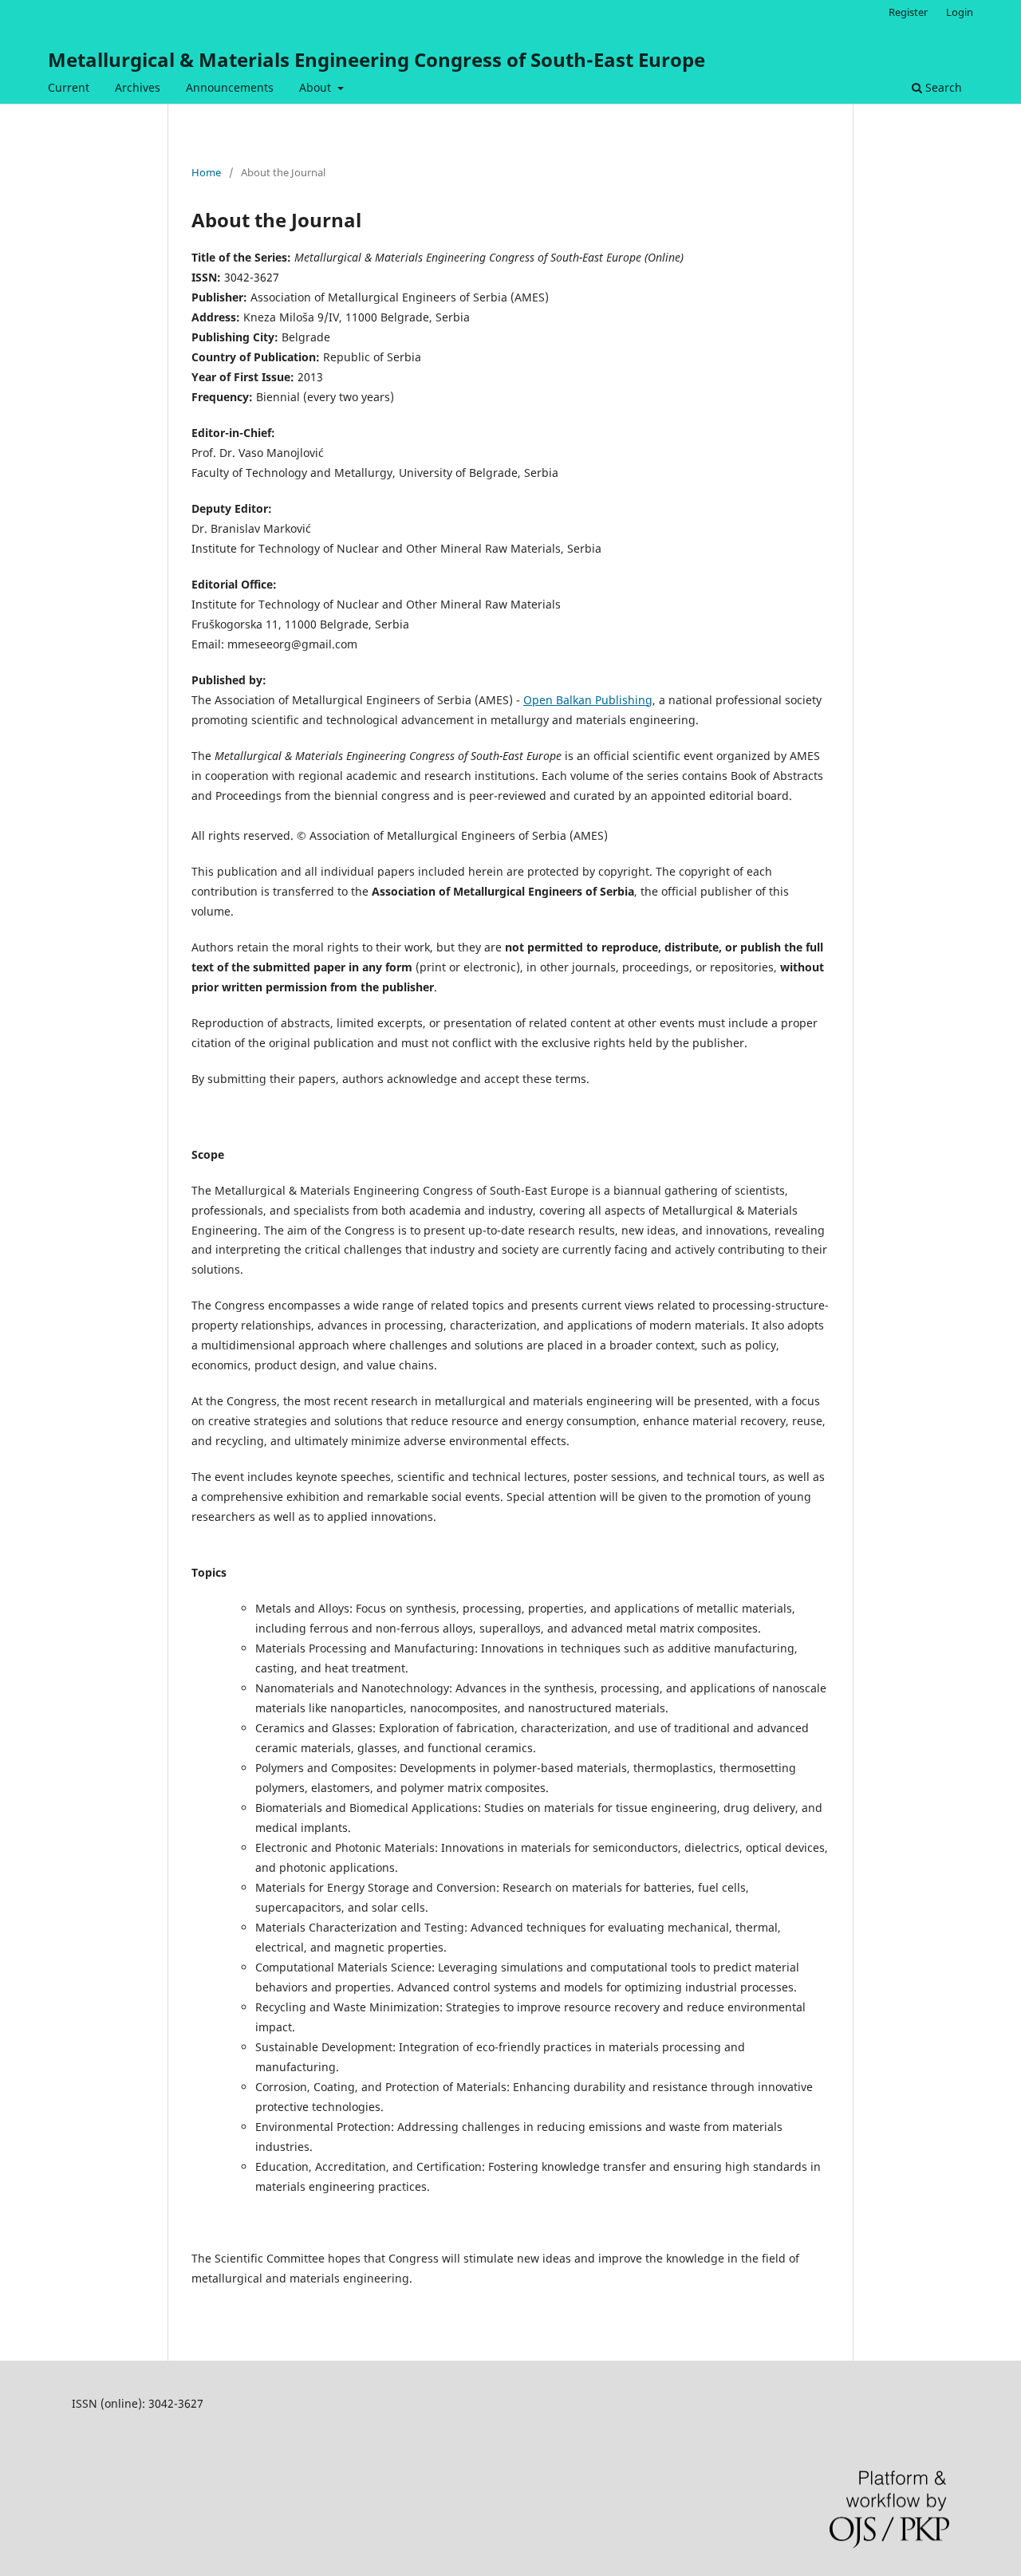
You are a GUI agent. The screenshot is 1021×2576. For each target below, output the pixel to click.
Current (69, 87)
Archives (138, 87)
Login (960, 12)
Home (206, 172)
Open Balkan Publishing (588, 700)
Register (908, 12)
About (317, 87)
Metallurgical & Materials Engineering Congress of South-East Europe (376, 59)
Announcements (230, 87)
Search (942, 87)
